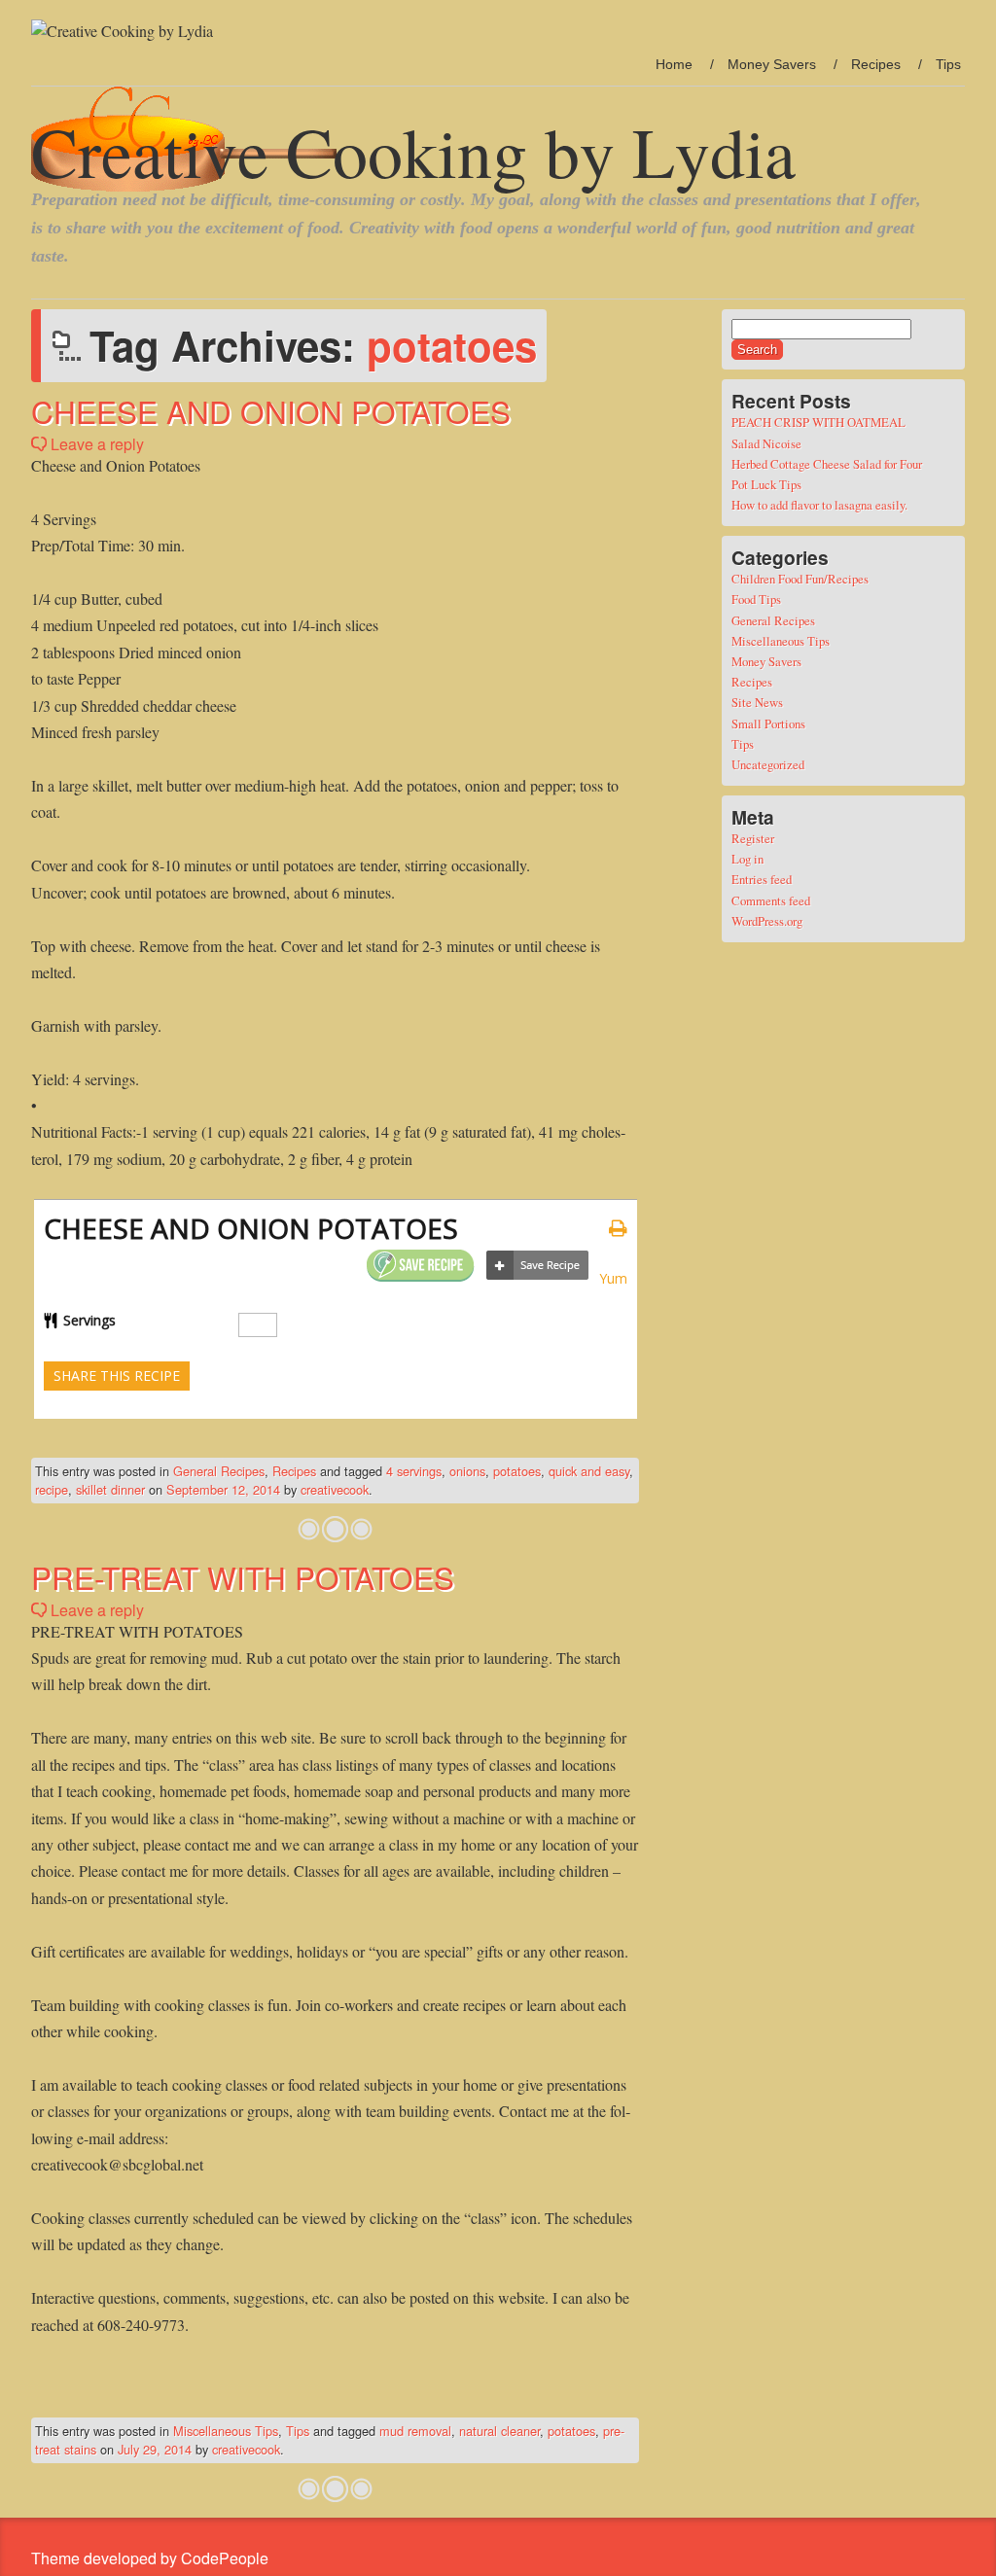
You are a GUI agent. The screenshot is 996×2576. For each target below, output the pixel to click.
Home (674, 64)
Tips (948, 64)
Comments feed (771, 900)
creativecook (335, 1489)
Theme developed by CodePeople (150, 2558)
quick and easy (589, 1471)
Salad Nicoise (766, 443)
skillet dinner (110, 1489)
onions (467, 1471)
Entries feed (762, 879)
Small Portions (768, 723)
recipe (52, 1489)
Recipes (876, 64)
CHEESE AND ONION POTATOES (271, 411)
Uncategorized (768, 764)
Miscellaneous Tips (226, 2431)
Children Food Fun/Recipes (800, 579)
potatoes (517, 1471)
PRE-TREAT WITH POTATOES (243, 1577)
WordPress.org (767, 921)
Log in (747, 859)
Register (753, 838)
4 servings (414, 1471)
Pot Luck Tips (766, 484)
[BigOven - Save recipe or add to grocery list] (537, 1266)
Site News (757, 702)
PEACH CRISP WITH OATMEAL (818, 422)
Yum (613, 1278)
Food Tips (756, 599)
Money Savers (772, 64)
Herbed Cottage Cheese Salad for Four (827, 464)
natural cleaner (499, 2431)
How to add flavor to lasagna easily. (819, 505)
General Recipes (219, 1471)
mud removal (415, 2431)
